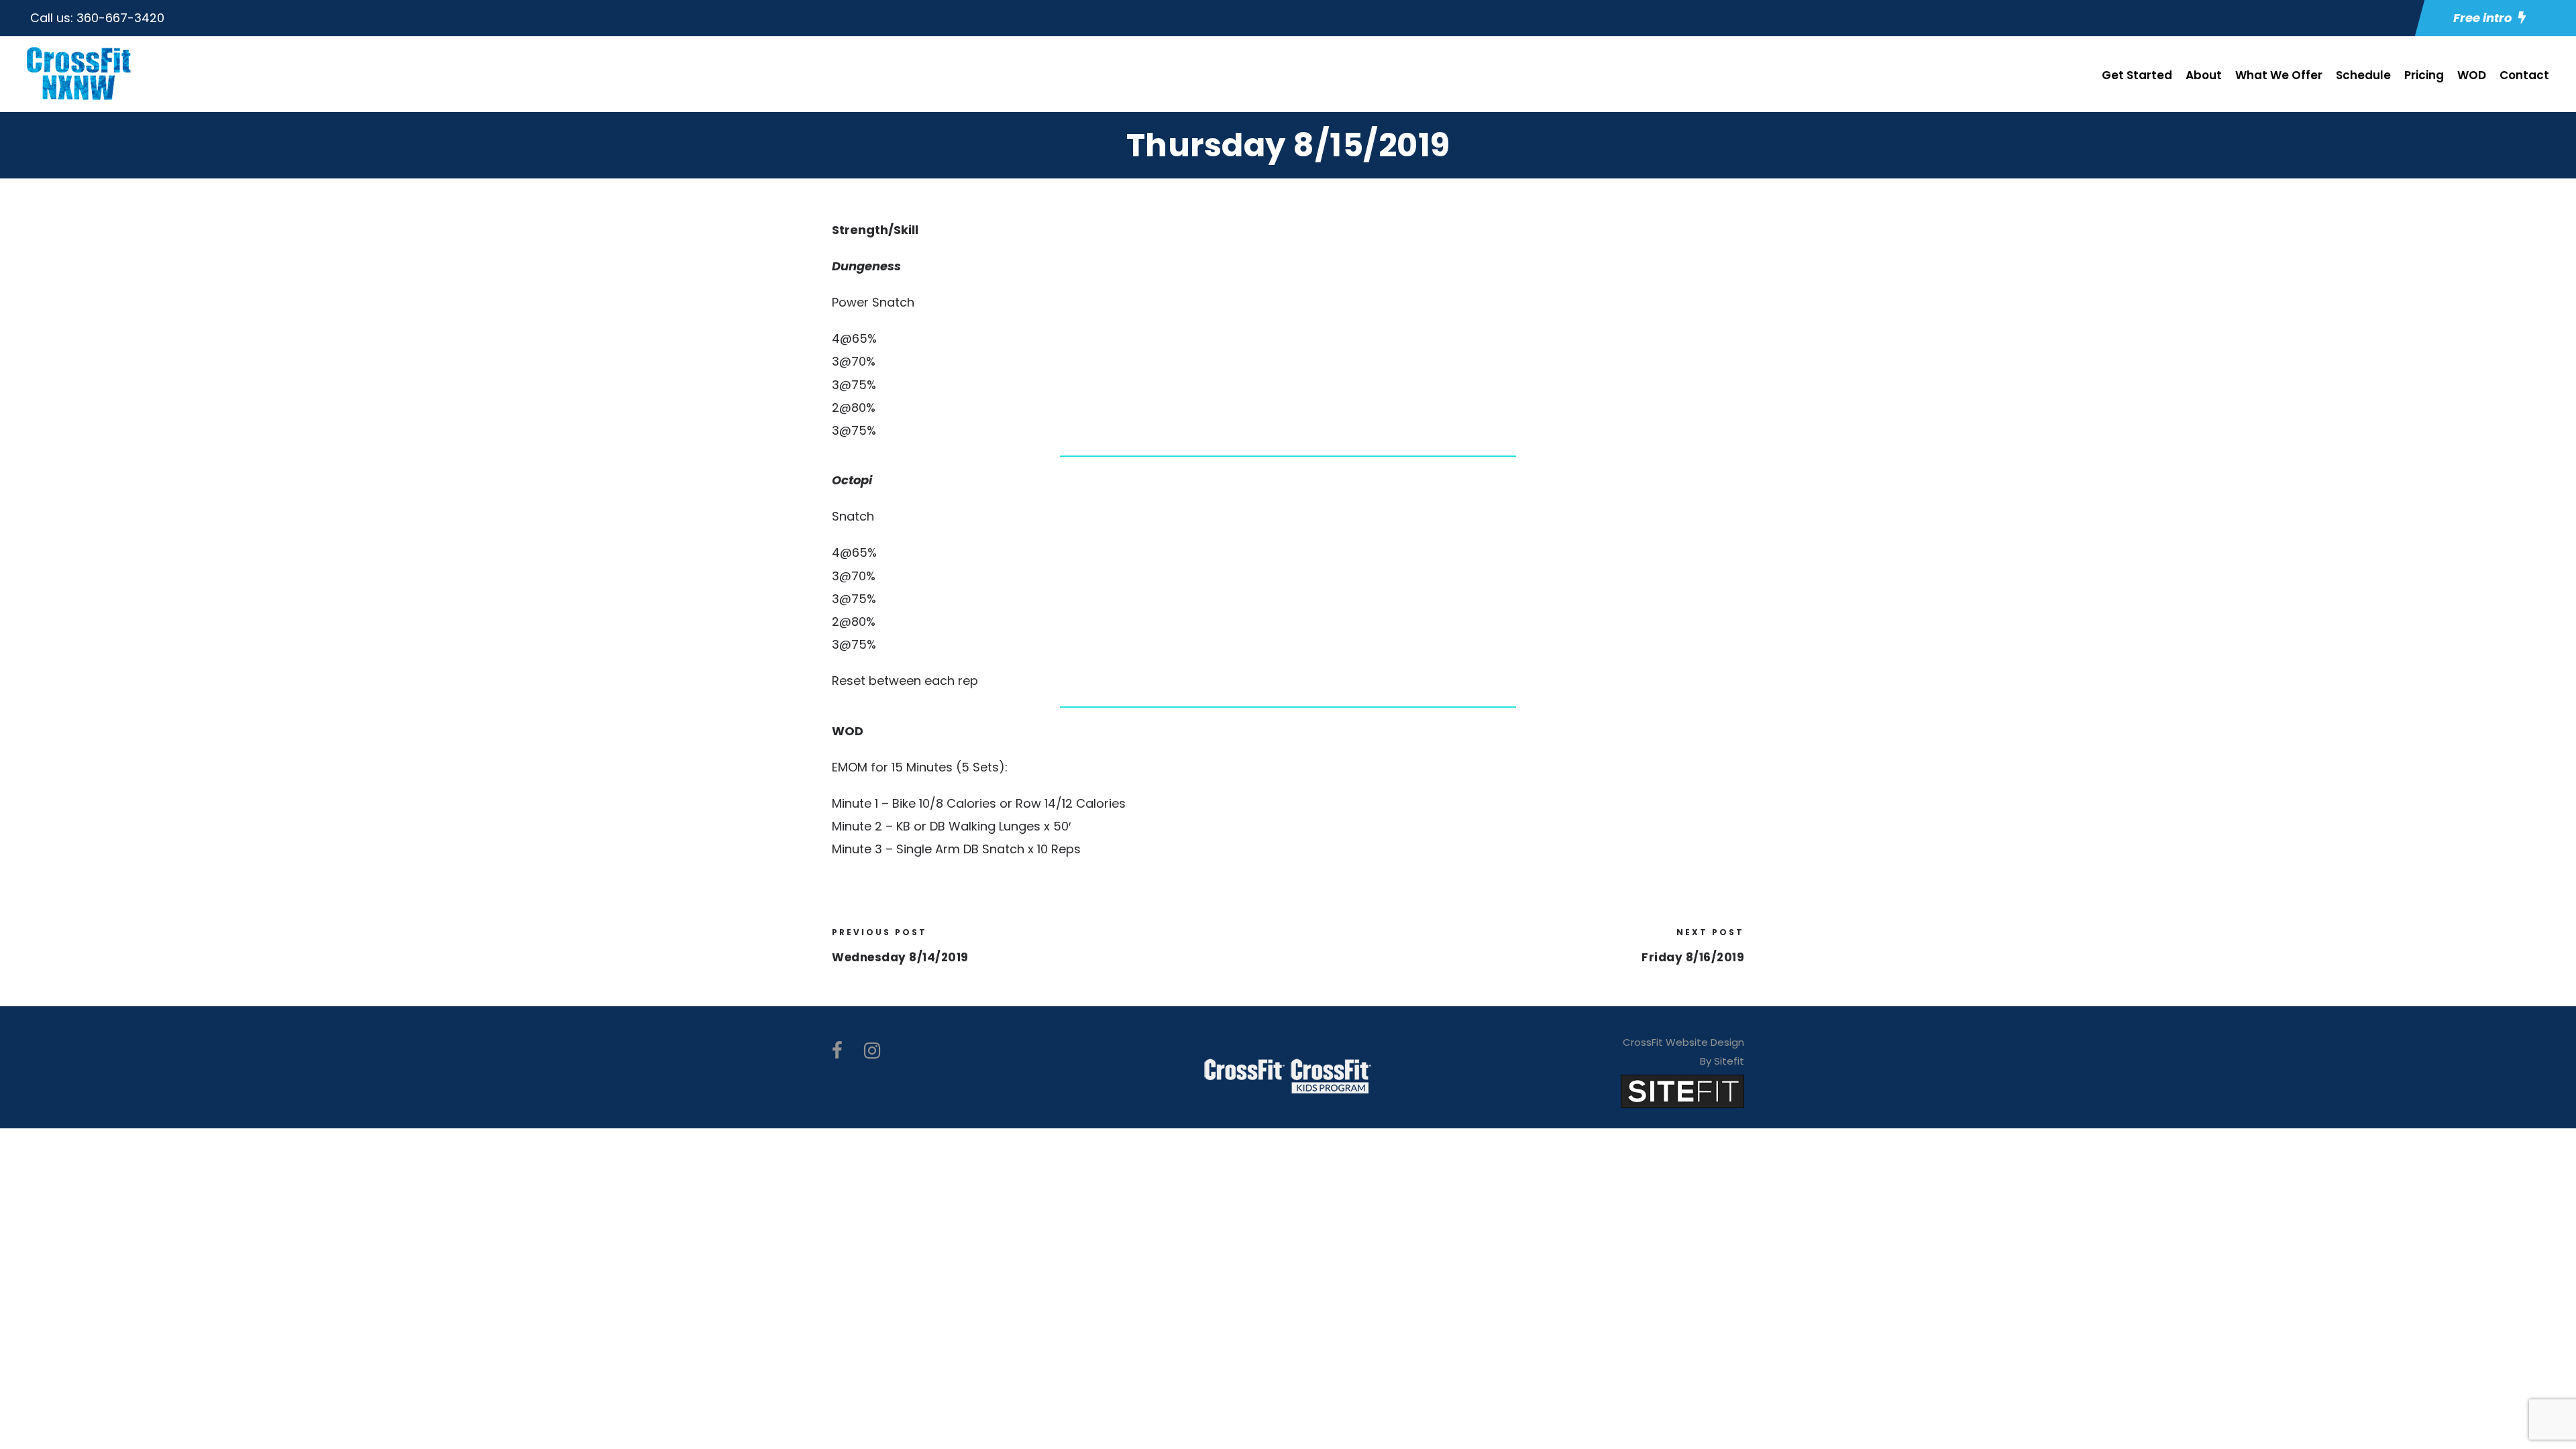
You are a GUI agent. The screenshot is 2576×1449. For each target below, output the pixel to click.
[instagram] (872, 1051)
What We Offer (2279, 75)
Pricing (2424, 75)
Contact (2524, 75)
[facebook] (837, 1051)
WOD (2472, 75)
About (2204, 75)
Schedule (2363, 75)
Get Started (2137, 75)
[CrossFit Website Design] (1682, 1090)
